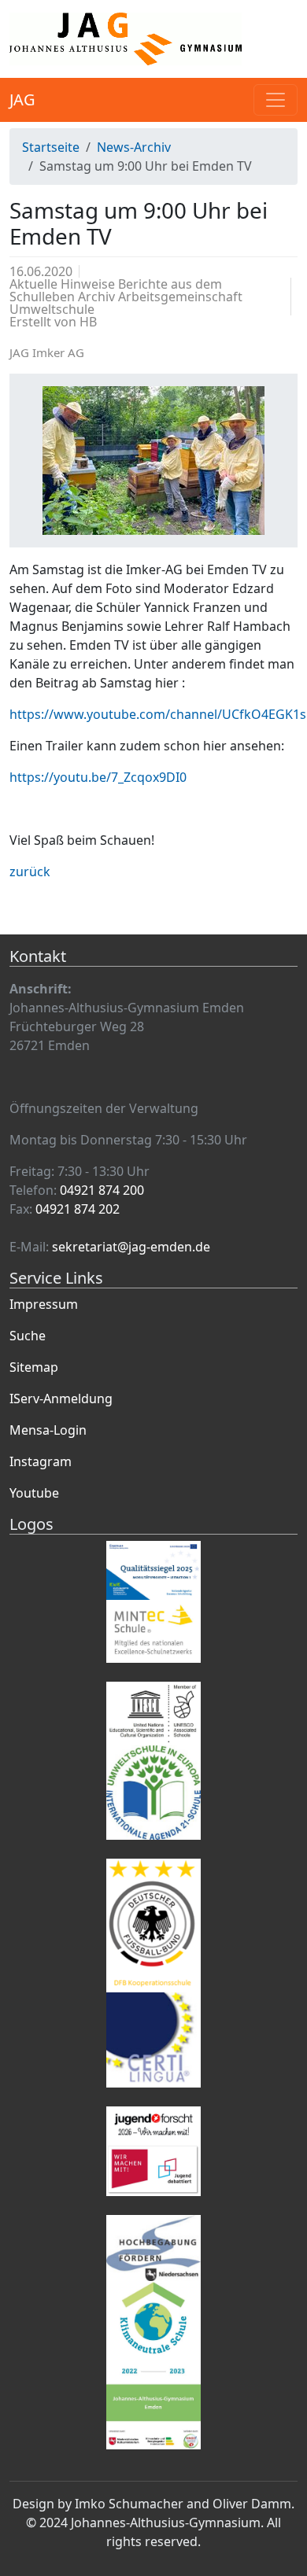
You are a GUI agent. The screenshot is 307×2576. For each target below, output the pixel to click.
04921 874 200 (102, 1190)
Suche (28, 1336)
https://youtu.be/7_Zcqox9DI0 (98, 777)
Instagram (41, 1461)
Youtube (34, 1493)
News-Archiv (134, 147)
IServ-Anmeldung (61, 1399)
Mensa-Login (48, 1430)
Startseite (51, 147)
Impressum (44, 1304)
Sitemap (34, 1367)
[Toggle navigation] (276, 100)
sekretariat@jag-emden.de (131, 1247)
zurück (30, 872)
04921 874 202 (78, 1209)
